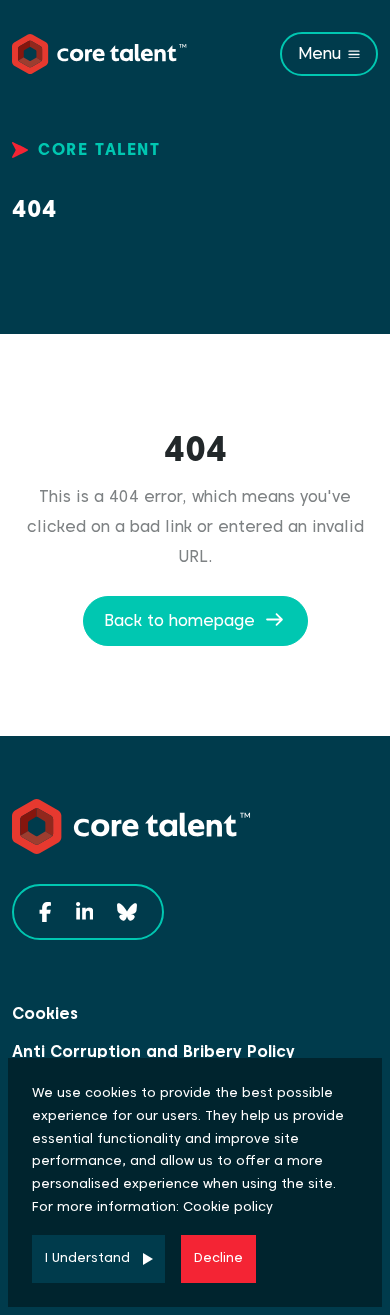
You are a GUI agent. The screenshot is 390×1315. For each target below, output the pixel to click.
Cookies (45, 1013)
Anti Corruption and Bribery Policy (153, 1051)
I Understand (87, 1257)
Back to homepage (179, 620)
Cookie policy (228, 1206)
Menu (319, 53)
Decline (218, 1257)
